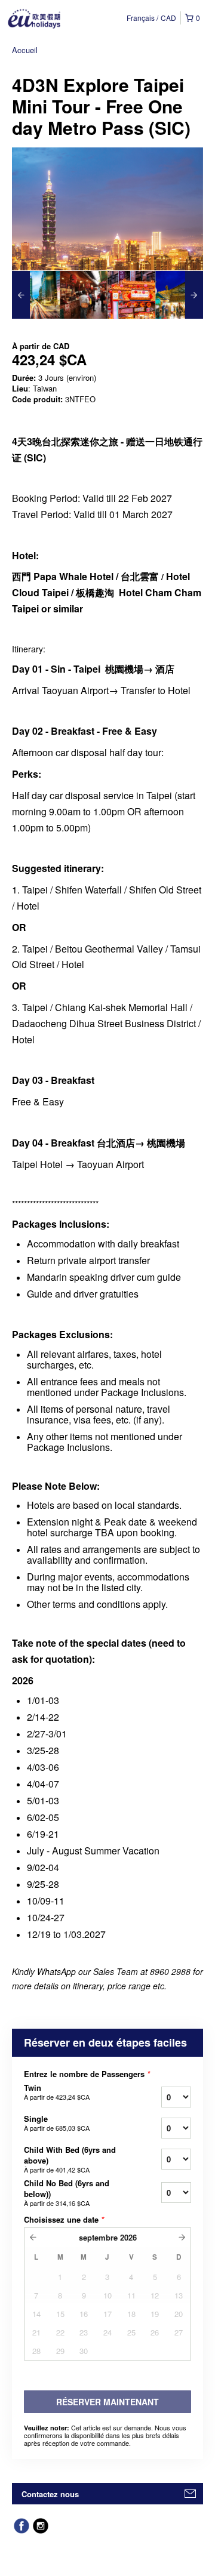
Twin (57, 2092)
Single (57, 2123)
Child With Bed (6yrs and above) (70, 2159)
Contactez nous (50, 2494)
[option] (36, 295)
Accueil (25, 50)
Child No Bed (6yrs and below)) (67, 2193)
